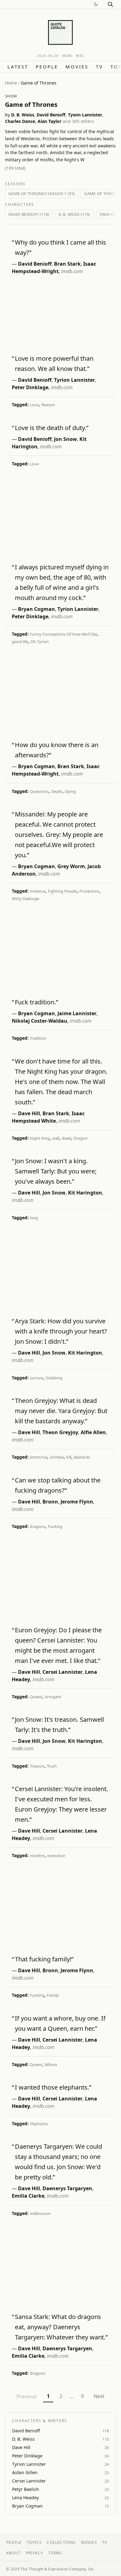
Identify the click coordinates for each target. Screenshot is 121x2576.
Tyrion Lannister (74, 380)
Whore (51, 2065)
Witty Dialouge (25, 899)
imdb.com (72, 271)
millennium (40, 2213)
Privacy (34, 2553)
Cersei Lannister (63, 1672)
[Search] (110, 4)
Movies (77, 67)
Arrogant (53, 1697)
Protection (89, 891)
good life (20, 642)
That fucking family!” (44, 1959)
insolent (37, 1856)
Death (57, 791)
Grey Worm (71, 866)
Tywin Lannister (85, 115)
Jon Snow (65, 439)
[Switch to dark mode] (96, 4)
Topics (34, 2542)
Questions (39, 791)
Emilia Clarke (28, 2196)
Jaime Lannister (77, 1013)
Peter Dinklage (30, 387)
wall (56, 1138)
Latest (18, 67)
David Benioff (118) (29, 214)
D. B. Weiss (23, 115)
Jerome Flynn (77, 1502)
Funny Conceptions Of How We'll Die (63, 634)
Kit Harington (85, 1193)
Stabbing (54, 1378)
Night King (40, 1138)
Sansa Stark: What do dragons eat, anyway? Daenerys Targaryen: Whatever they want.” (61, 2327)
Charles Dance (20, 121)
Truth (52, 1766)
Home (11, 83)
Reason (48, 405)
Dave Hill (29, 1113)
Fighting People (62, 891)
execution (56, 1856)
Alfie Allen (93, 1432)
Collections (61, 2542)
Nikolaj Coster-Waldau (40, 1021)
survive (36, 1378)
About (13, 2553)
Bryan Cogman (36, 609)
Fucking (55, 1526)
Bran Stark (67, 264)
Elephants (39, 2124)
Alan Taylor (49, 121)
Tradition (38, 1038)
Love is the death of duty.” (52, 428)
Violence (38, 891)
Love (34, 405)
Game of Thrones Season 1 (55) (42, 194)
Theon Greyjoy (60, 1432)
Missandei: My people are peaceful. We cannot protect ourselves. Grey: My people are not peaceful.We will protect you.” (59, 835)
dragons (38, 1526)
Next (99, 2396)
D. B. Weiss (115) (74, 214)
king (34, 1218)
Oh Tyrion (40, 642)
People (47, 67)
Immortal (38, 1457)
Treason (37, 1766)
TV (99, 67)
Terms (55, 2553)
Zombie (57, 1457)
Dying (70, 791)
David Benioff (51, 115)
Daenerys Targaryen (67, 2188)
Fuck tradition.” (36, 1002)
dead (66, 1138)
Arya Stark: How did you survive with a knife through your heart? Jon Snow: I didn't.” (61, 1331)
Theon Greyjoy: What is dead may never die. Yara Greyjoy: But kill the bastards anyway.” (61, 1411)
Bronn (50, 1502)
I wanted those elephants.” (53, 2087)
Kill (69, 1457)
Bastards (82, 1457)
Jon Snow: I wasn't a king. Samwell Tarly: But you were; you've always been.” (56, 1171)
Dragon (81, 1138)
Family (53, 1995)
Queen (36, 1697)
